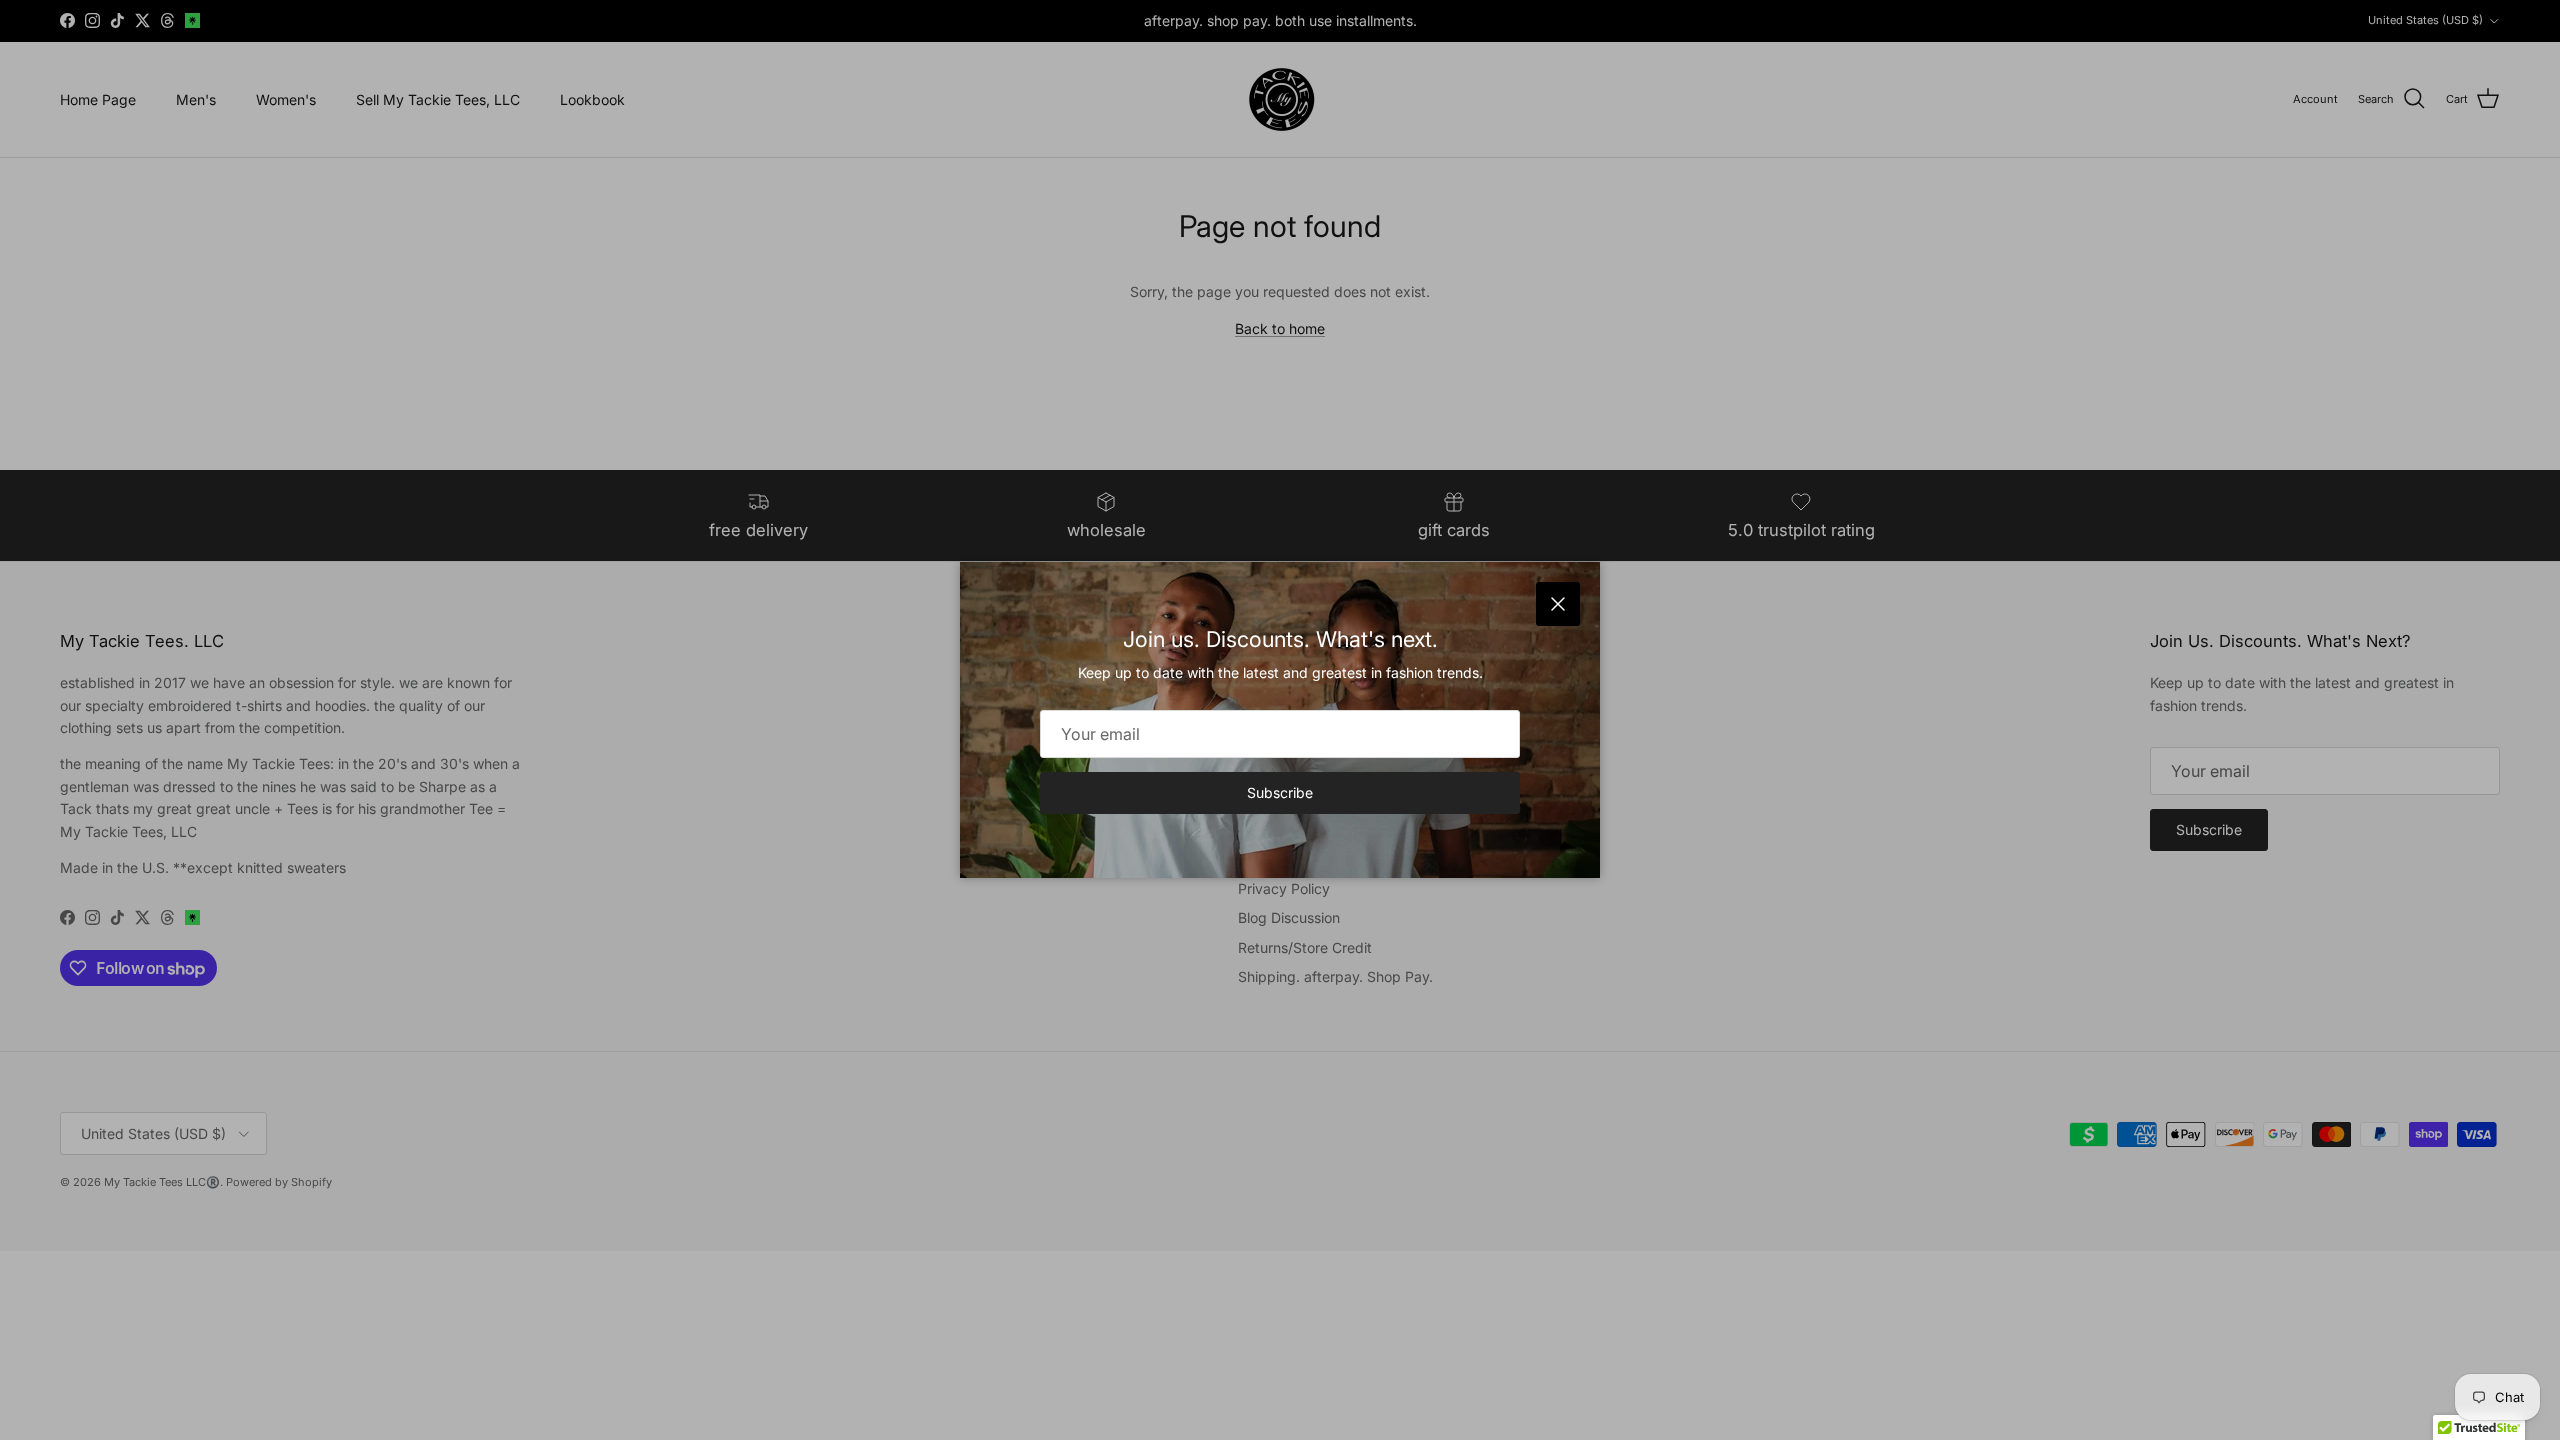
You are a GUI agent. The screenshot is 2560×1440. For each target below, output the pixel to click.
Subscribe (1280, 792)
